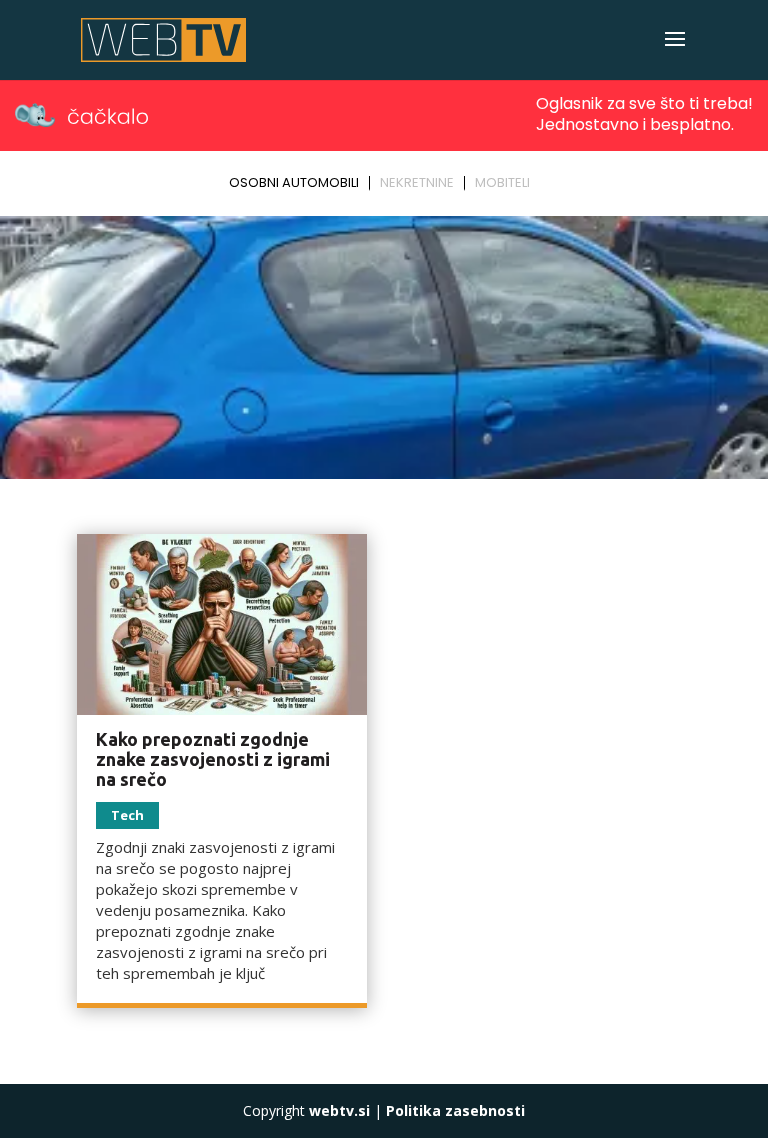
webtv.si (339, 1110)
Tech (127, 815)
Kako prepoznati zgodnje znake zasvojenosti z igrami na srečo (213, 759)
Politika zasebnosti (455, 1110)
